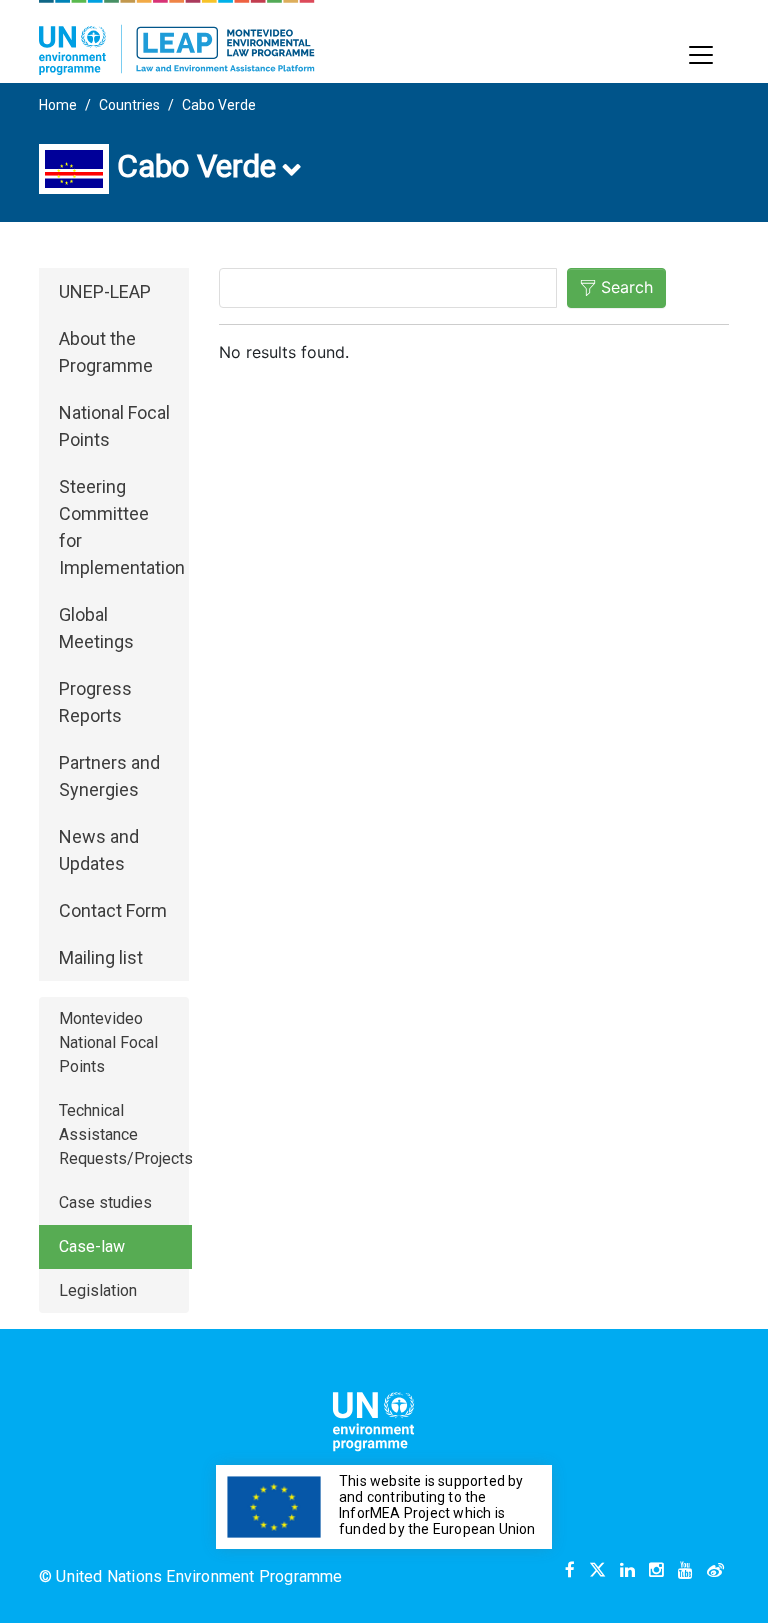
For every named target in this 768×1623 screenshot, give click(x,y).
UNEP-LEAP (105, 291)
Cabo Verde (219, 105)
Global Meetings (96, 628)
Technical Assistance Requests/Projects (125, 1134)
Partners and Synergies (109, 776)
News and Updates (99, 850)
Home (58, 105)
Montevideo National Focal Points (108, 1042)
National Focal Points (114, 426)
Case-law (92, 1246)
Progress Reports (95, 702)
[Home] (177, 37)
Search (627, 287)
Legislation (98, 1290)
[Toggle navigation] (701, 55)
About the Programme (106, 352)
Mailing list (101, 957)
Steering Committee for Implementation (122, 527)
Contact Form (113, 910)
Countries (129, 105)
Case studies (105, 1202)
